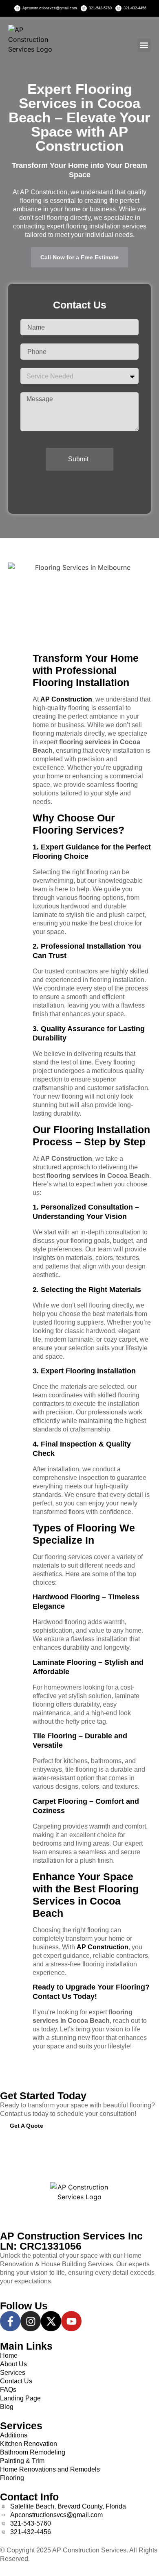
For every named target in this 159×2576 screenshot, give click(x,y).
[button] (144, 45)
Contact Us (52, 1996)
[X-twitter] (51, 2321)
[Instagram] (31, 2321)
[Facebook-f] (10, 2321)
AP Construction (66, 699)
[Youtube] (71, 2321)
